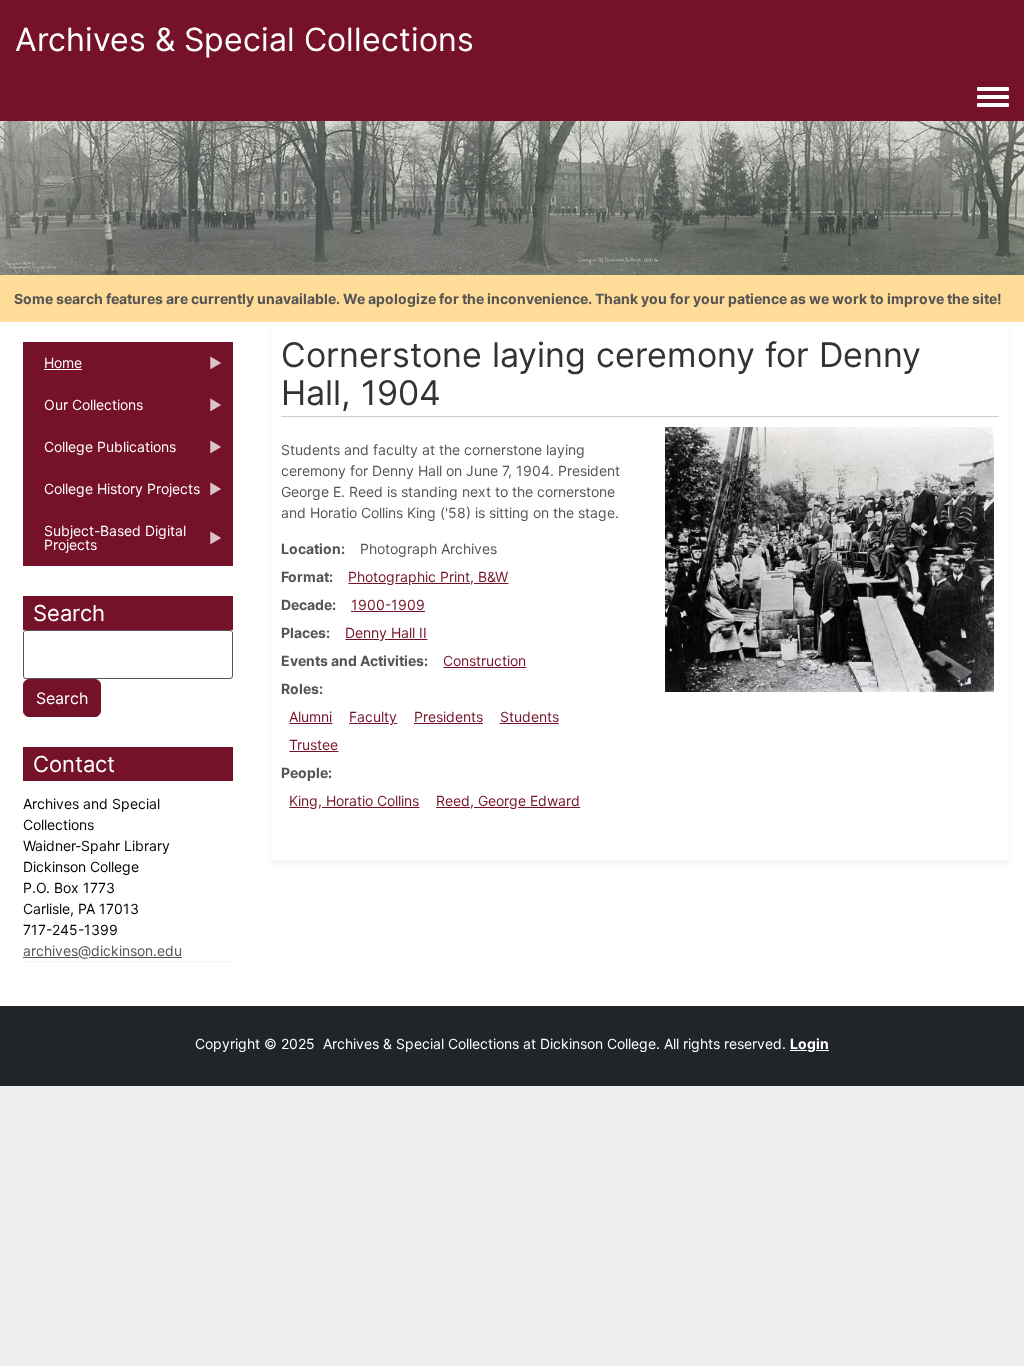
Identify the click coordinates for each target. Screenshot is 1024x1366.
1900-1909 (388, 604)
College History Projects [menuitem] (111, 495)
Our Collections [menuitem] (83, 411)
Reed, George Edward (508, 800)
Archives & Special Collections (244, 39)
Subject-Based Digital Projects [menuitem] (104, 544)
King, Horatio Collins (354, 800)
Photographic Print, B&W (428, 576)
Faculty (373, 716)
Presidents (448, 716)
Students (529, 716)
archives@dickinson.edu (102, 950)
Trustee (313, 744)
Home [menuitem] (52, 369)
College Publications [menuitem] (99, 453)
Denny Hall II (386, 632)
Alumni (310, 716)
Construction (484, 660)
